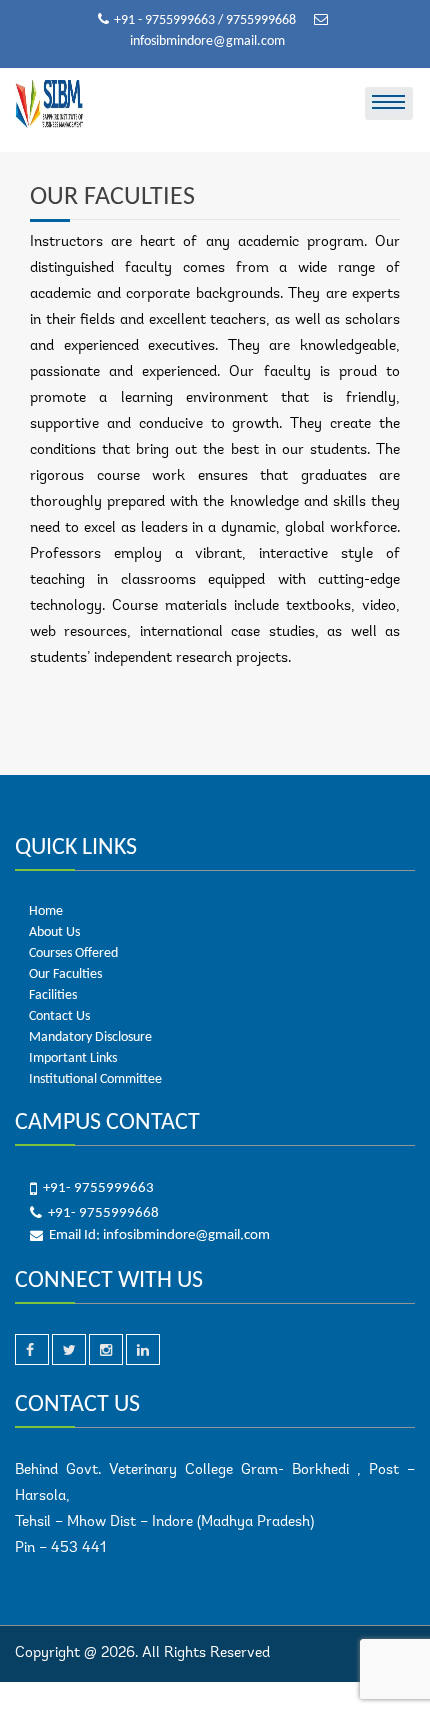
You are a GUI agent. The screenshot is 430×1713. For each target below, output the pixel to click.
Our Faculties (65, 974)
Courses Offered (73, 953)
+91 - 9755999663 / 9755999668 (206, 20)
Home (46, 911)
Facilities (53, 995)
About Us (54, 932)
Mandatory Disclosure (90, 1037)
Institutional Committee (95, 1079)
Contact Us (59, 1016)
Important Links (73, 1058)
